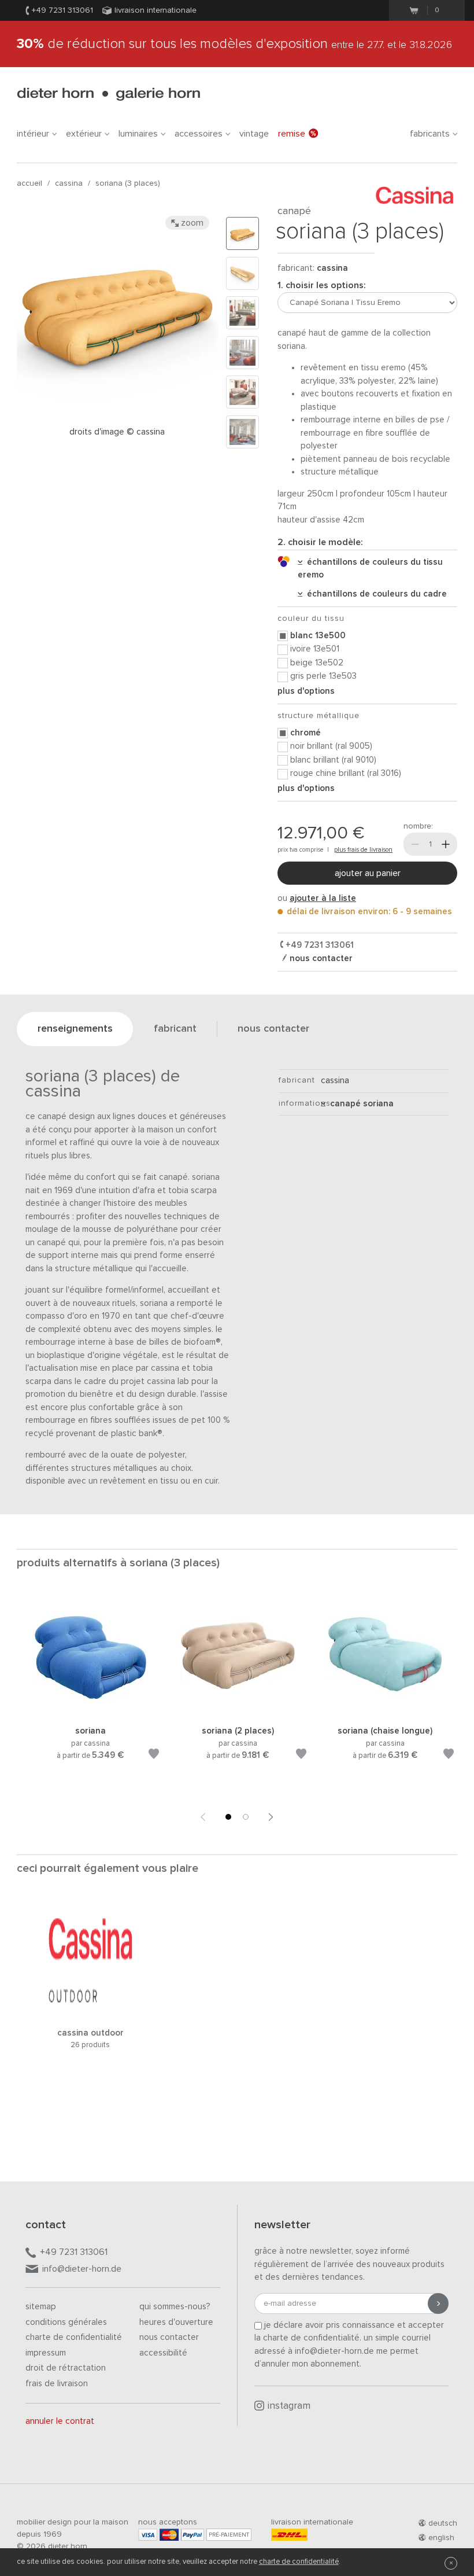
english (441, 2538)
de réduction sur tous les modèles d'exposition (234, 44)
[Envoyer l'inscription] (438, 2303)
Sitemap (41, 2307)
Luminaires (138, 134)
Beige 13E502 (317, 663)
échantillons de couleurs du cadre (375, 594)
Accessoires (199, 134)
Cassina (69, 183)
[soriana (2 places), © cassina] (238, 1711)
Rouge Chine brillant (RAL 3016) (346, 773)
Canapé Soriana (360, 1104)
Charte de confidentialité (74, 2337)
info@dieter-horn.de (82, 2269)
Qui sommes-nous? (175, 2307)
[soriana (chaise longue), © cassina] (385, 1711)
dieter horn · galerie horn (108, 94)
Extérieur (84, 134)
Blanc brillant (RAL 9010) (333, 760)
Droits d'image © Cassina (117, 432)
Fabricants (430, 134)
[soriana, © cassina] (90, 1711)
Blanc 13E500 (318, 636)
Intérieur (33, 134)
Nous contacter (169, 2337)
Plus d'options (306, 691)
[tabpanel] (90, 1692)
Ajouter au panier (368, 873)
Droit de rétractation (66, 2368)
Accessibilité (163, 2353)
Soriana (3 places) (128, 183)
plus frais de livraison (363, 850)
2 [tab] (246, 1817)
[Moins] (415, 844)
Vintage (254, 134)
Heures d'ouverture (176, 2322)
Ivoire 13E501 (315, 649)
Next (271, 1817)
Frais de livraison (57, 2384)
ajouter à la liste (323, 898)
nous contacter (320, 958)
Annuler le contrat (60, 2421)
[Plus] (446, 844)
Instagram (289, 2406)
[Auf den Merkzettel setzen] (154, 1756)
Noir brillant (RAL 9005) (331, 746)
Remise (292, 134)
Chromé (305, 733)
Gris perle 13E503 (323, 676)
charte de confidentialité (299, 2562)
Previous (203, 1817)
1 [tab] (228, 1817)
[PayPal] (192, 2535)
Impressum (46, 2353)
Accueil (29, 183)
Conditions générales (66, 2322)
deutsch (443, 2523)
